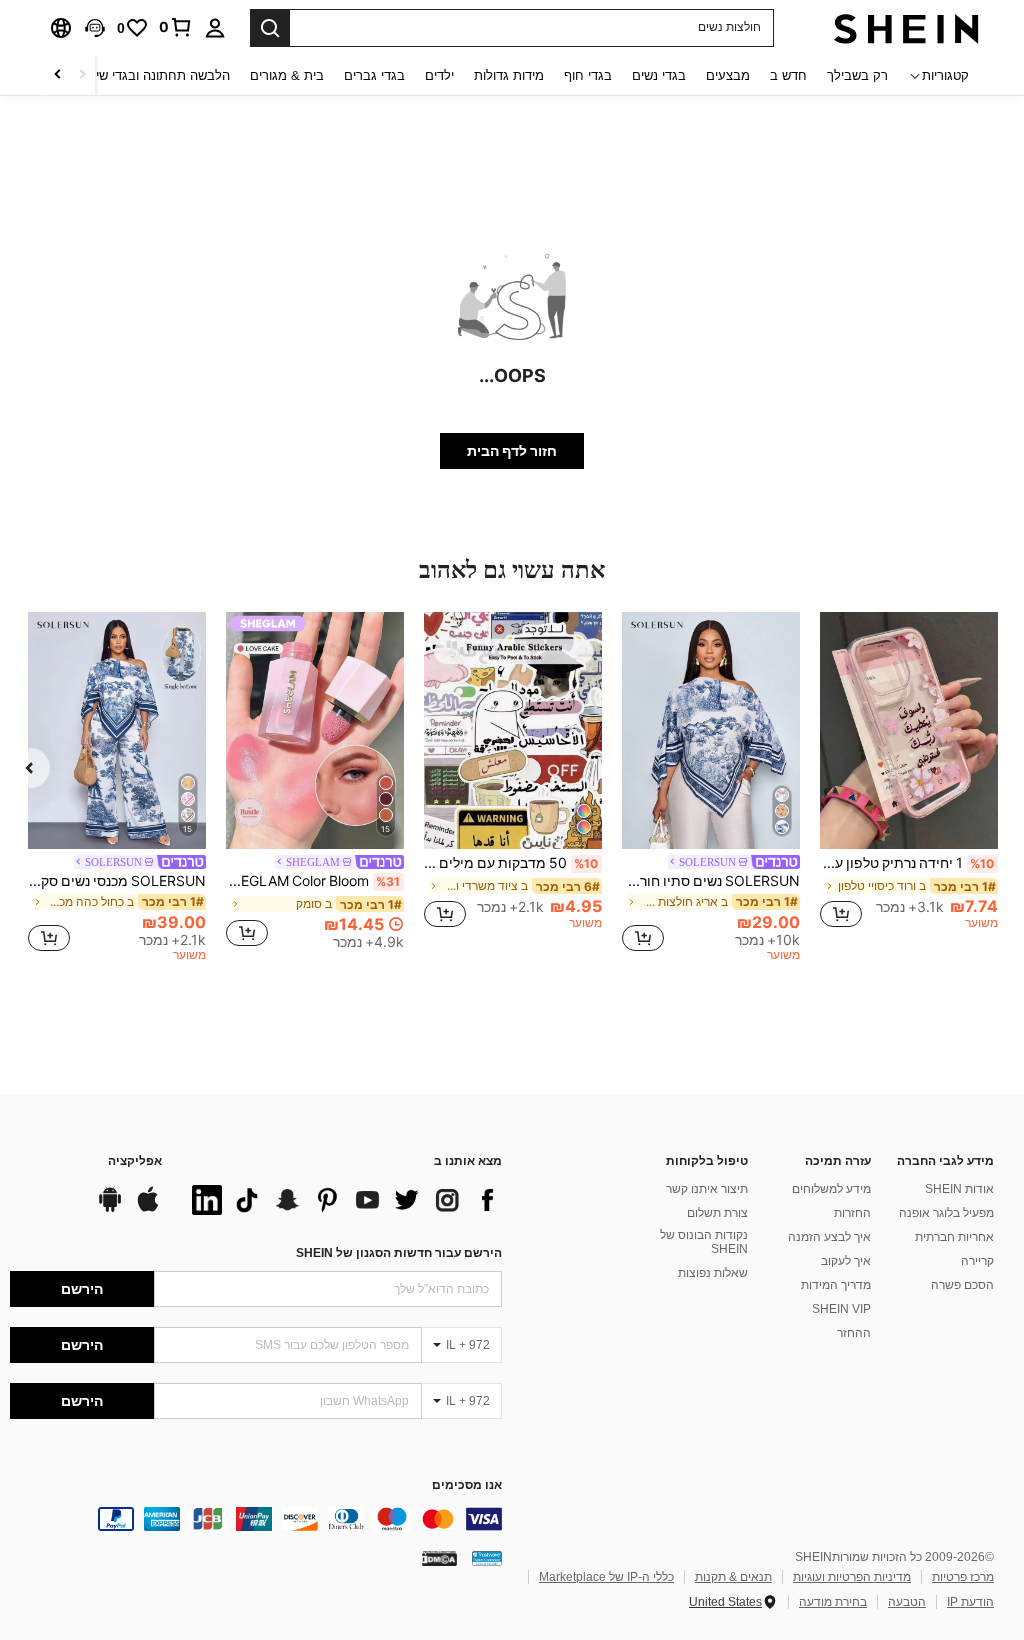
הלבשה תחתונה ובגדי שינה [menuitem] (156, 75)
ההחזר (854, 1333)
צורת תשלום (717, 1213)
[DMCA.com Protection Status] (439, 1558)
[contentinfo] (256, 1519)
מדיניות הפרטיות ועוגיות (852, 1577)
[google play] (110, 1209)
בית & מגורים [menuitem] (287, 75)
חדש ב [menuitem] (788, 75)
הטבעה (907, 1602)
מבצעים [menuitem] (728, 75)
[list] (342, 1200)
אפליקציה (135, 1161)
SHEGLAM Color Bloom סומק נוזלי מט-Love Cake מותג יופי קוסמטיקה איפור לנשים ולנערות (313, 881)
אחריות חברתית (954, 1237)
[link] (176, 27)
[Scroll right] (58, 75)
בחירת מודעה (833, 1602)
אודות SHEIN (959, 1189)
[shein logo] (906, 28)
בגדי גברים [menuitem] (374, 75)
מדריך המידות (836, 1285)
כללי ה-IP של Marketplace (606, 1577)
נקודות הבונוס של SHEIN (704, 1242)
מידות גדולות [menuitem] (509, 75)
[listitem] (909, 779)
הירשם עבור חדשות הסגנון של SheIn (399, 1253)
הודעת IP (970, 1602)
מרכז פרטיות (963, 1577)
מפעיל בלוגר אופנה (946, 1213)
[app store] (148, 1209)
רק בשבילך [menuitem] (857, 75)
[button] (95, 28)
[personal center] (215, 28)
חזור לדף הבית (512, 451)
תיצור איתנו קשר (707, 1189)
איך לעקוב (846, 1261)
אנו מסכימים (467, 1485)
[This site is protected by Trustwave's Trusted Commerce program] (487, 1558)
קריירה (977, 1261)
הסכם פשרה (962, 1285)
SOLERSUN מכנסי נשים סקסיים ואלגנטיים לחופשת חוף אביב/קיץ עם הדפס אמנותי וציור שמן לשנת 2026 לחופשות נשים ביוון (117, 881)
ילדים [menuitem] (439, 75)
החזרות (852, 1213)
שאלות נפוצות (713, 1273)
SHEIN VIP (841, 1309)
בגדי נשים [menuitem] (659, 75)
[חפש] (270, 28)
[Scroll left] (82, 75)
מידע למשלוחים (831, 1189)
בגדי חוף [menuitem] (588, 75)
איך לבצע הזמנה (829, 1237)
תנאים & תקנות (733, 1577)
